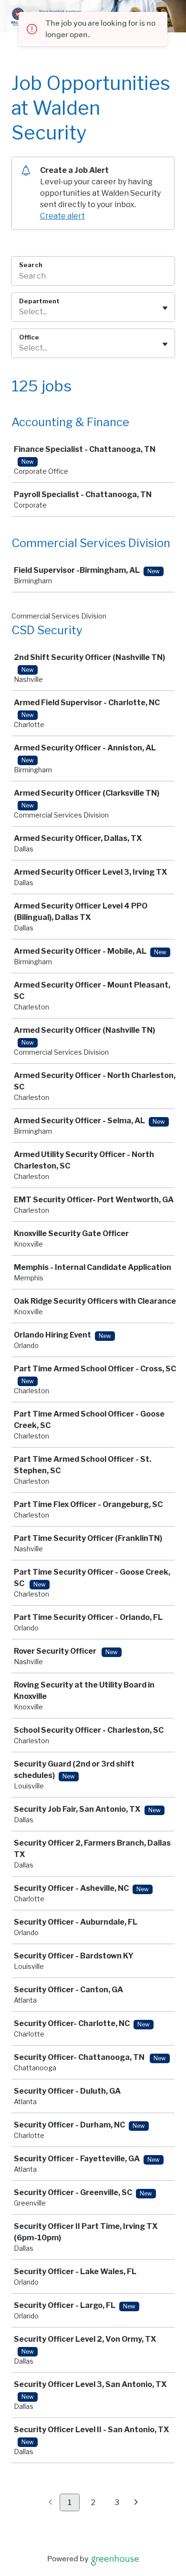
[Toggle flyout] (165, 308)
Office (29, 337)
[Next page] (136, 2503)
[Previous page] (50, 2503)
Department (39, 301)
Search (31, 265)
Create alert (62, 216)
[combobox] (20, 312)
